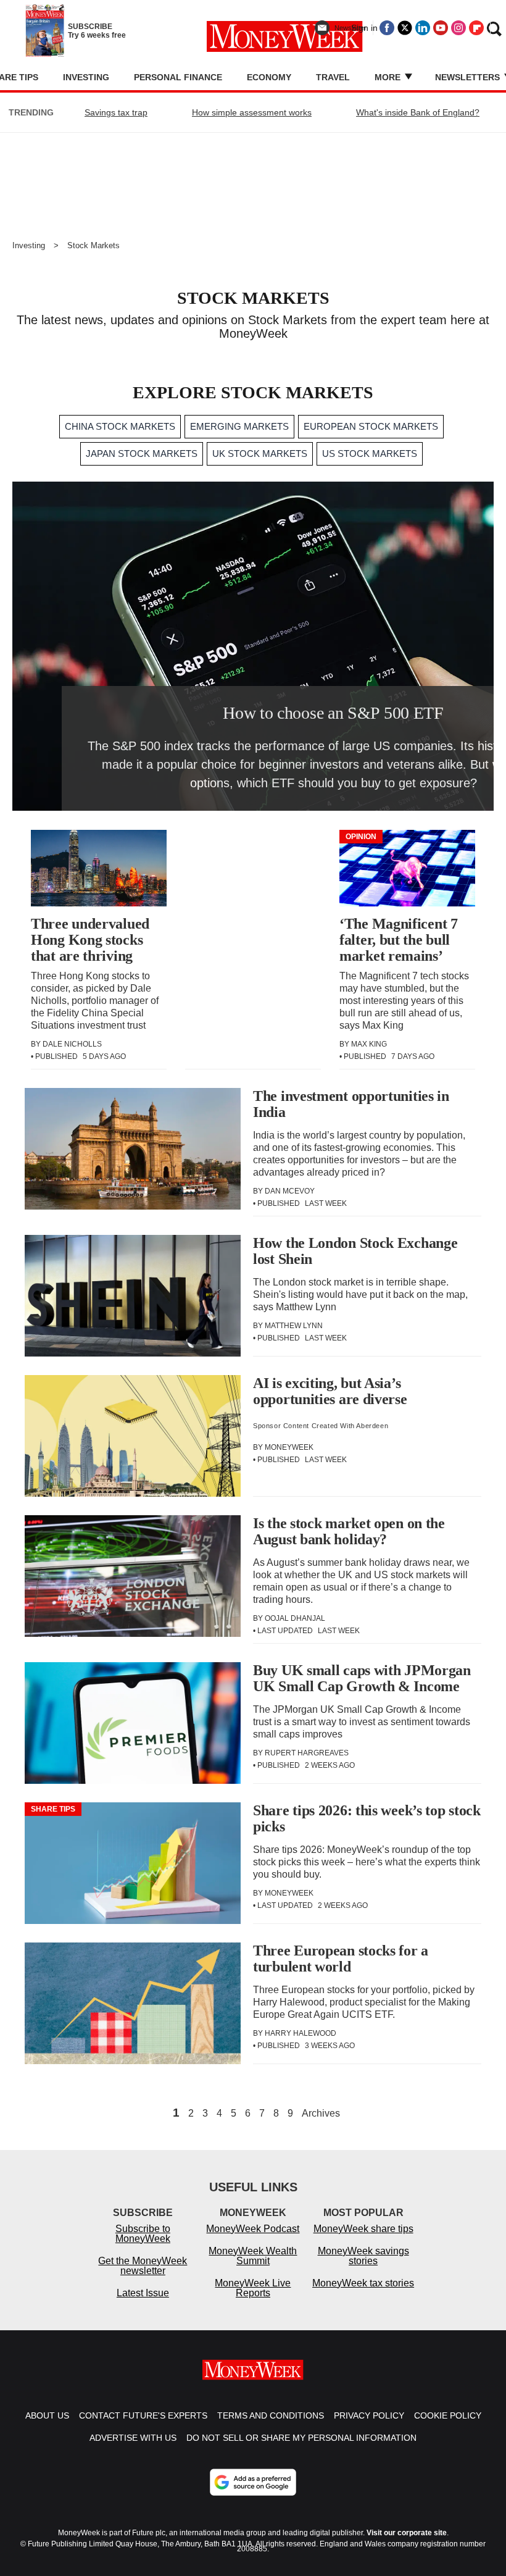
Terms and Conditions (271, 2415)
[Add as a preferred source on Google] (253, 2482)
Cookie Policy (448, 2415)
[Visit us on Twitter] (405, 28)
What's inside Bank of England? (418, 112)
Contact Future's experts (143, 2415)
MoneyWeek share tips (363, 2229)
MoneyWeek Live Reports (253, 2288)
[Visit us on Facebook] (387, 28)
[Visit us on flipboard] (476, 28)
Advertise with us (133, 2438)
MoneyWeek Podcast (253, 2229)
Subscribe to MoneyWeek (143, 2234)
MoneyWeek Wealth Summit (253, 2256)
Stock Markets (93, 245)
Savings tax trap (116, 112)
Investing (86, 77)
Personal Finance (178, 77)
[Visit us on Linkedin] (423, 28)
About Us (47, 2415)
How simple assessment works (252, 112)
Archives (321, 2114)
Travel (333, 77)
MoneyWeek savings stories (363, 2256)
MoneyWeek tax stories (363, 2283)
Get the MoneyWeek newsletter (143, 2266)
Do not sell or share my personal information (301, 2438)
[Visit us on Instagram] (458, 28)
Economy (269, 77)
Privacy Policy (369, 2415)
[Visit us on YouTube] (441, 28)
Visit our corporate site (407, 2533)
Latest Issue (143, 2293)
